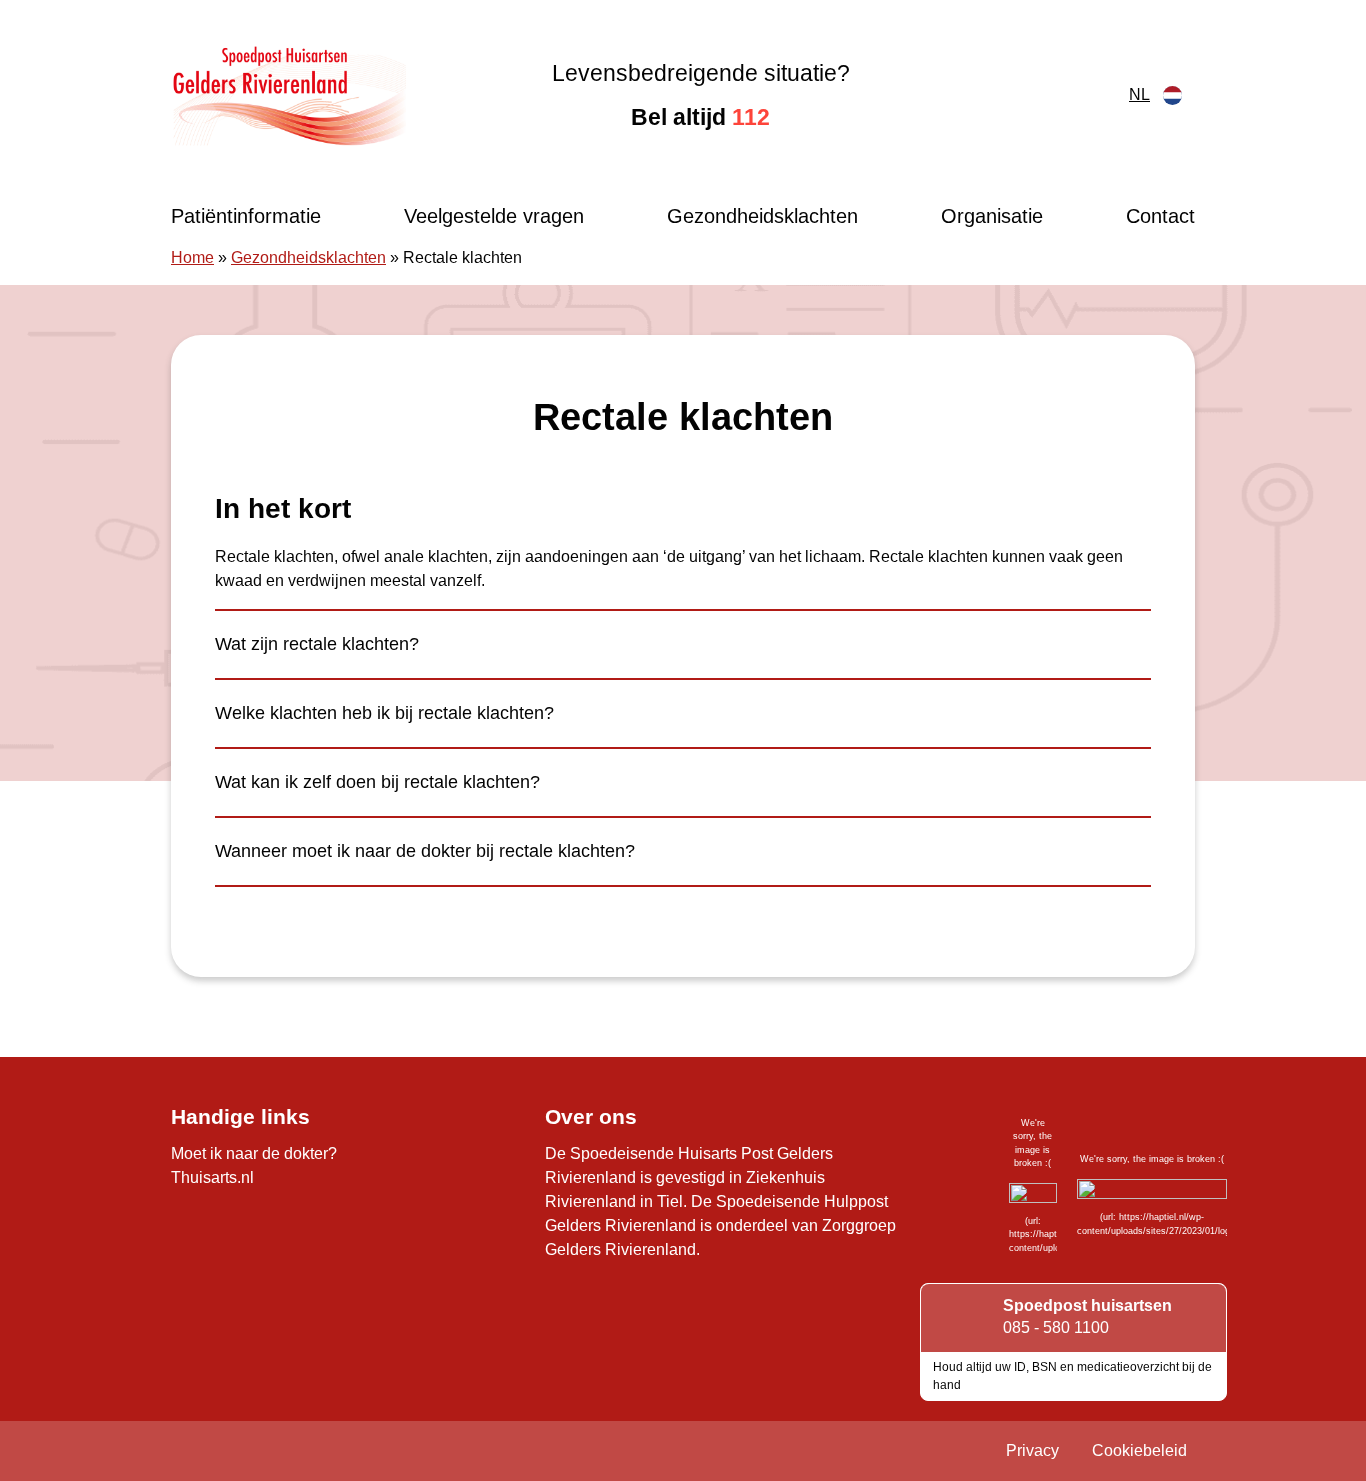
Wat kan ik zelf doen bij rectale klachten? (377, 782)
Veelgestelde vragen (494, 216)
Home (192, 257)
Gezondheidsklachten (762, 216)
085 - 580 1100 (1056, 1327)
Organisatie (992, 216)
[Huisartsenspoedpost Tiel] (288, 95)
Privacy (1032, 1450)
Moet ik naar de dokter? (254, 1153)
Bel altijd (700, 117)
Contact (1160, 216)
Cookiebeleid (1139, 1450)
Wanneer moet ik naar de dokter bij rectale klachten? (425, 851)
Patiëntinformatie (246, 216)
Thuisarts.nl (212, 1177)
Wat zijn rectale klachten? (317, 644)
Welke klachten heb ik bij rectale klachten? (384, 713)
